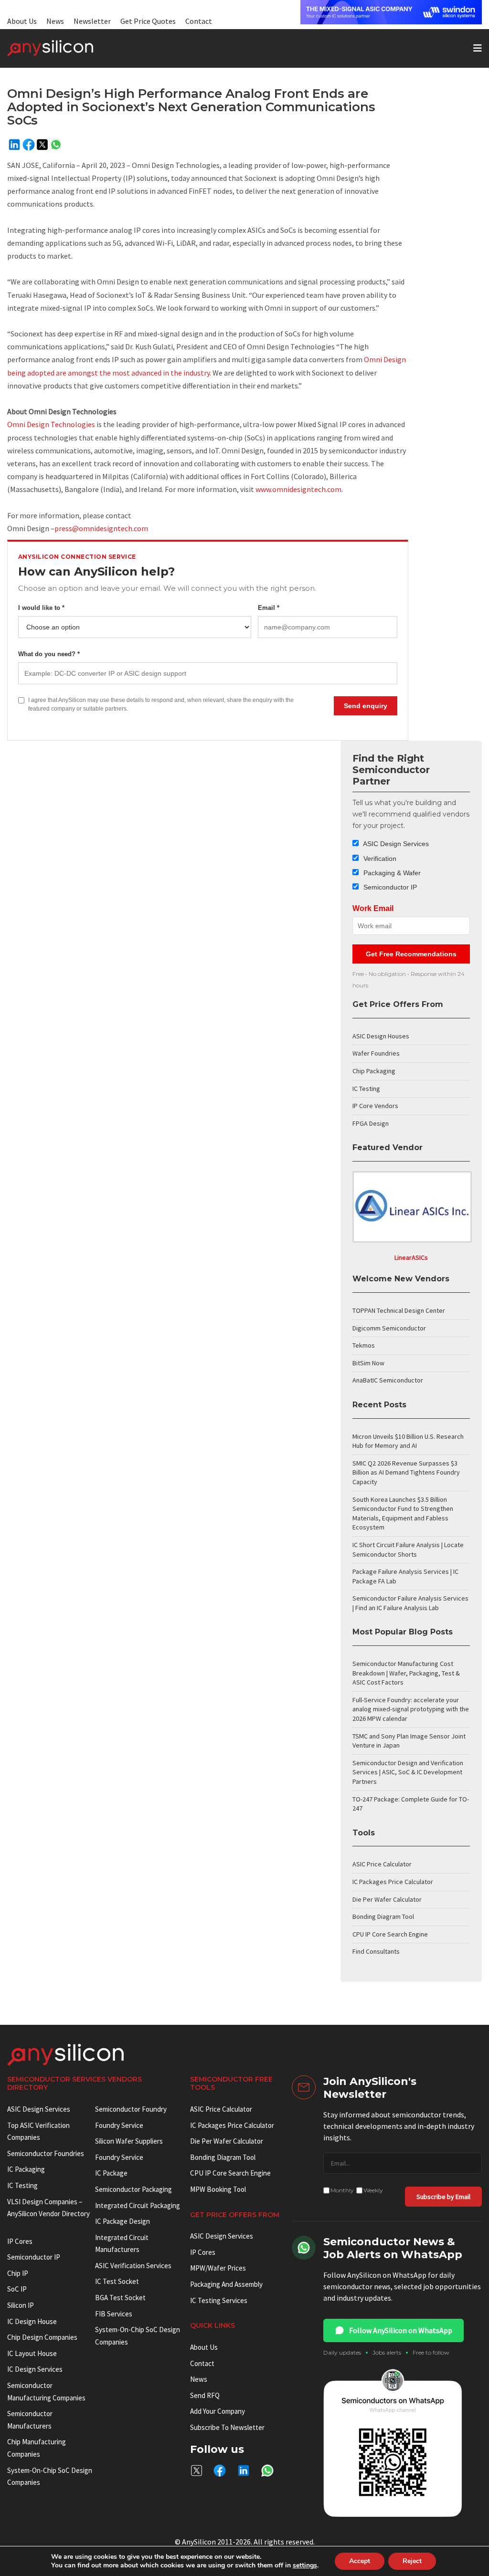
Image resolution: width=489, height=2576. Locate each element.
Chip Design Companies (42, 2337)
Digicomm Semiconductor (389, 1328)
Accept (360, 2561)
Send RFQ (205, 2395)
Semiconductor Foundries (46, 2153)
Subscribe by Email (443, 2197)
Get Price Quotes (148, 21)
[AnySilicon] (65, 48)
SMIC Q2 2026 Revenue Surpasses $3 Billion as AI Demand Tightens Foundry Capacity (406, 1472)
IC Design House (32, 2321)
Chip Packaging (374, 1071)
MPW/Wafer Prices (218, 2268)
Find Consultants (376, 1951)
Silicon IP (21, 2305)
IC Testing (366, 1089)
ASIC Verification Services (133, 2266)
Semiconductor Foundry (131, 2109)
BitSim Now (368, 1363)
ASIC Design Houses (381, 1036)
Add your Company (218, 2411)
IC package (111, 2173)
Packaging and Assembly (226, 2284)
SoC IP (17, 2289)
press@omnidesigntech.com (101, 528)
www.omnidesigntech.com (298, 489)
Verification (379, 859)
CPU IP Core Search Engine (390, 1934)
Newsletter (92, 21)
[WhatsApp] (56, 145)
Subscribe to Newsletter (227, 2427)
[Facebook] (29, 145)
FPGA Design (371, 1123)
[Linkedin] (14, 145)
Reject (412, 2561)
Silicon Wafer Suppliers (129, 2141)
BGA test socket (120, 2298)
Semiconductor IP (389, 887)
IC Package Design (122, 2221)
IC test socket (117, 2281)
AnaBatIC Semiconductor (388, 1380)
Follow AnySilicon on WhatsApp (401, 2330)
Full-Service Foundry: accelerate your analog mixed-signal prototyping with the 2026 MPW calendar (411, 1709)
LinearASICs (411, 1257)
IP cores (20, 2241)
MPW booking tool (218, 2189)
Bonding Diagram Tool (383, 1916)
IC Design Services (35, 2369)
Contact (199, 21)
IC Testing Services (219, 2300)
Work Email (373, 908)
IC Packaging (26, 2169)
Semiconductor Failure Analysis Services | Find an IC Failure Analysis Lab (410, 1603)
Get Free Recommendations (411, 954)
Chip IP (18, 2273)
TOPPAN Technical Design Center (399, 1310)
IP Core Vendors (375, 1106)
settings (305, 2566)
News (55, 21)
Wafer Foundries (376, 1053)
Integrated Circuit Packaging (138, 2205)
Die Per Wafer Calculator (387, 1899)
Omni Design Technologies (51, 424)
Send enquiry (366, 706)
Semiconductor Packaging (133, 2189)
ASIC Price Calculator (382, 1864)
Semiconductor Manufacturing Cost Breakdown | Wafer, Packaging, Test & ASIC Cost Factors (406, 1673)
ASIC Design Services (395, 844)
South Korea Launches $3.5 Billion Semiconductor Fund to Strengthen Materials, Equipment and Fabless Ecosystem (403, 1513)
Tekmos (364, 1345)
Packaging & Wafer (391, 873)
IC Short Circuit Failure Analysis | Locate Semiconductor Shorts (408, 1550)
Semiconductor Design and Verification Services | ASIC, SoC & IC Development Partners (408, 1772)
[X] (42, 145)
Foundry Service (119, 2125)
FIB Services (114, 2314)
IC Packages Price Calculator (393, 1882)
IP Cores (203, 2252)
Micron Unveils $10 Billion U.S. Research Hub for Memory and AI (408, 1441)
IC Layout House (32, 2353)
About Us (22, 21)
